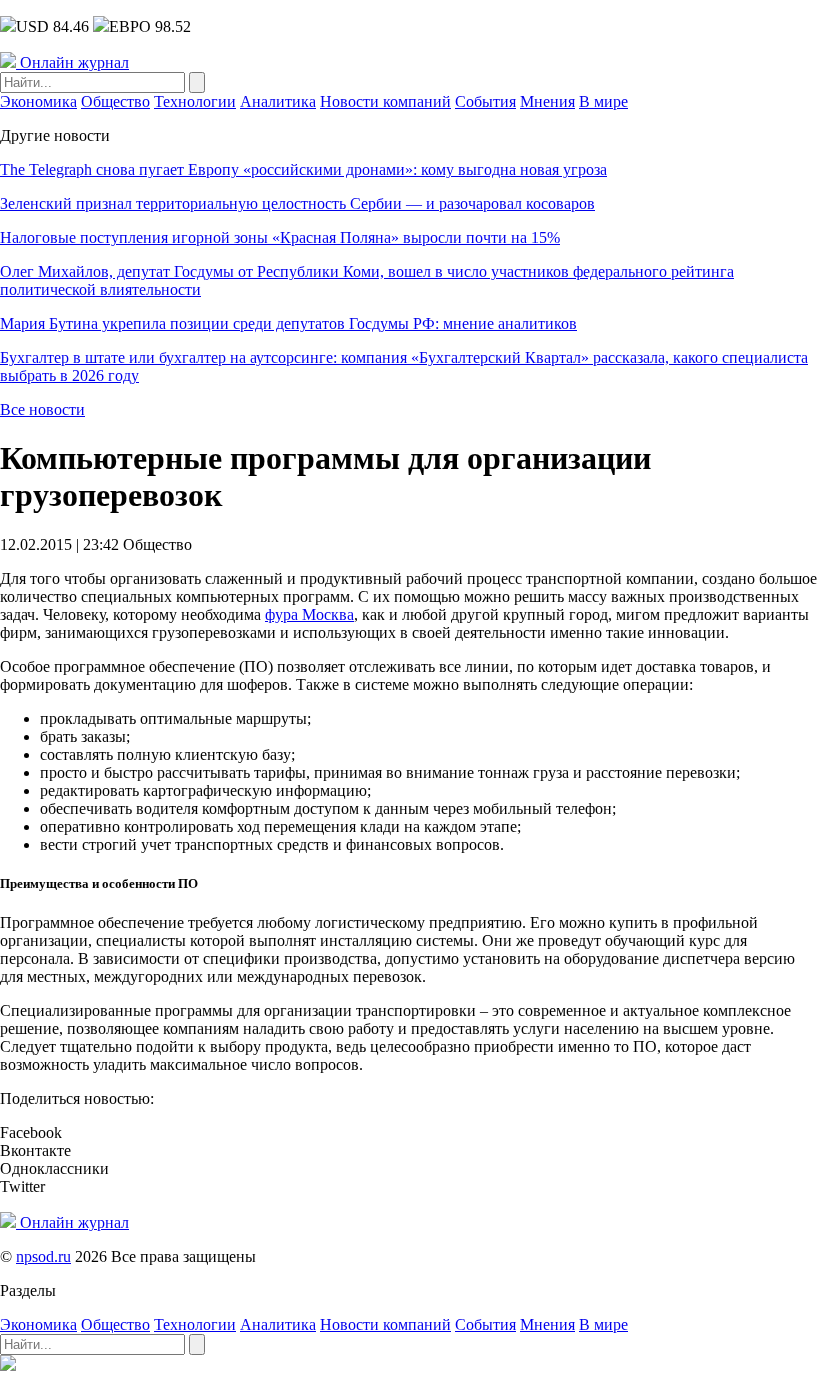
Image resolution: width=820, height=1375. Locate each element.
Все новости (42, 409)
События (485, 101)
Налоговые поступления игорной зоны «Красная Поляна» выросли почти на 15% (280, 237)
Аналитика (278, 101)
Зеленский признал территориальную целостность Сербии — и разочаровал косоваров (297, 203)
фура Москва (309, 614)
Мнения (547, 101)
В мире (603, 101)
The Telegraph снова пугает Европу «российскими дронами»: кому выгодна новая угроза (303, 169)
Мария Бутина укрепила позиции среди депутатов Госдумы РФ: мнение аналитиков (288, 323)
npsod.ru (43, 1256)
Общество (115, 101)
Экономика (38, 101)
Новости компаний (385, 101)
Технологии (195, 101)
